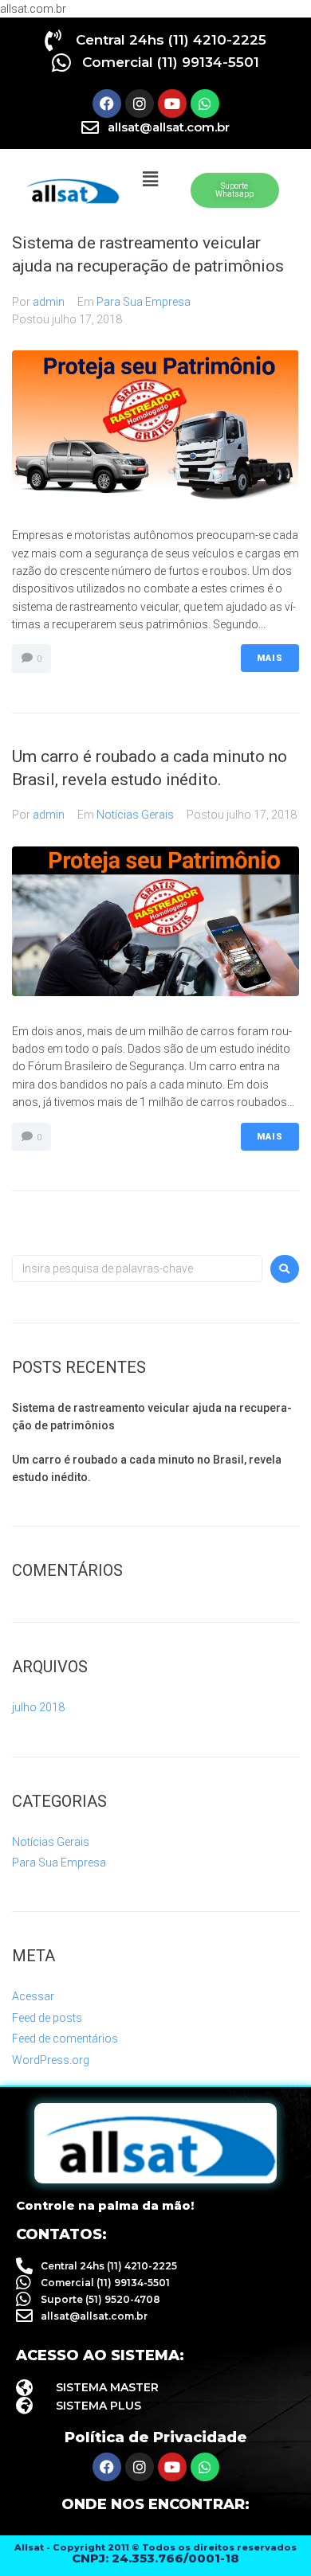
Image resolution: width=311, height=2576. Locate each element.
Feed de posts (47, 2018)
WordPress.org (51, 2060)
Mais (270, 658)
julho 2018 (38, 1707)
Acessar (33, 1996)
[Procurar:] (137, 1268)
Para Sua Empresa (144, 302)
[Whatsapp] (205, 104)
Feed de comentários (65, 2039)
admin (49, 302)
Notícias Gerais (135, 815)
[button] (150, 180)
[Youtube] (172, 104)
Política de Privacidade (156, 2437)
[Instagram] (140, 104)
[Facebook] (107, 104)
